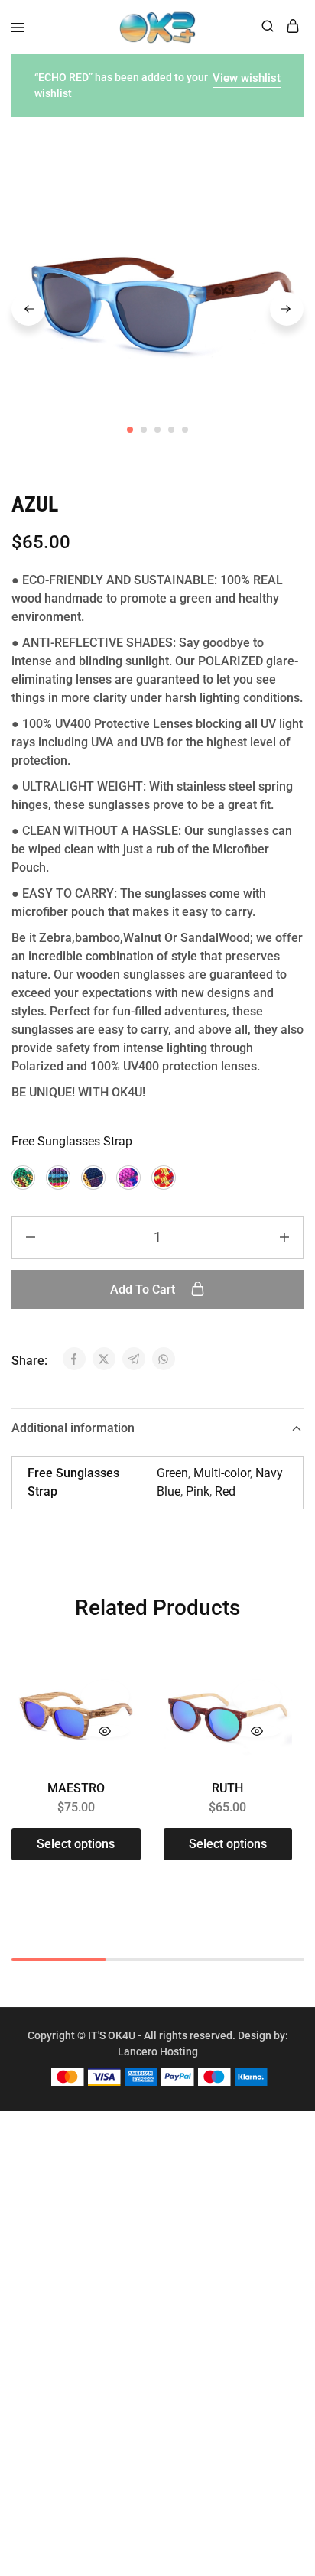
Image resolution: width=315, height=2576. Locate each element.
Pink (198, 1491)
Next (287, 309)
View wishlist (247, 78)
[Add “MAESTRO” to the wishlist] (105, 1697)
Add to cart (144, 1290)
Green (172, 1473)
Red (225, 1491)
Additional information (73, 1428)
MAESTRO (76, 1788)
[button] (23, 1178)
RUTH (227, 1788)
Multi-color (222, 1473)
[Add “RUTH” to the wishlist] (257, 1697)
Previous (28, 309)
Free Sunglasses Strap (72, 1141)
